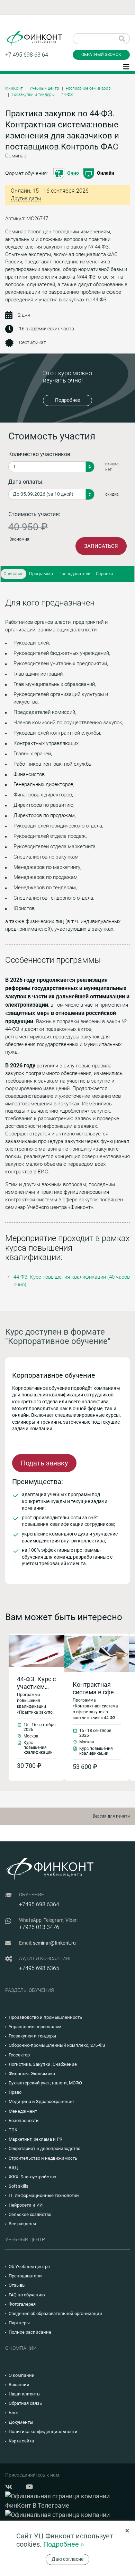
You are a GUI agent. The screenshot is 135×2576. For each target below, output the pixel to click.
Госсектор (19, 2055)
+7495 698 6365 (39, 1968)
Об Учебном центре (29, 2267)
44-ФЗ (67, 95)
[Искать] (122, 39)
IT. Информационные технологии (44, 2195)
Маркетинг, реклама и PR (35, 2139)
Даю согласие (67, 2559)
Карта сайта (21, 2441)
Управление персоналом (35, 2027)
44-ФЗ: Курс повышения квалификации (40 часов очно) (72, 1281)
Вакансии (19, 2385)
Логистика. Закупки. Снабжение (43, 2064)
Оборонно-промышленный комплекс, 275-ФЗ (57, 2045)
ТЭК (13, 2130)
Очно (73, 173)
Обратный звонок (101, 55)
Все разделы (22, 2224)
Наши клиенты (25, 2394)
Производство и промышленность (45, 2017)
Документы (21, 2422)
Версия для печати (111, 1816)
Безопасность (24, 2120)
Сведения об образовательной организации (55, 2313)
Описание (13, 574)
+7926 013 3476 (39, 1927)
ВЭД (13, 2167)
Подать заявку (44, 1463)
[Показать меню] (126, 66)
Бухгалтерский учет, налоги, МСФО (45, 2083)
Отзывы (17, 2285)
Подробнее (67, 400)
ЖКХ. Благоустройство (32, 2177)
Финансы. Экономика (32, 2074)
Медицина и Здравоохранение (41, 2102)
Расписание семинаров (88, 88)
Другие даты (26, 199)
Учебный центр (44, 88)
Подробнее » (64, 2544)
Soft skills (19, 2186)
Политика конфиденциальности (43, 2432)
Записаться (101, 546)
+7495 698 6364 (39, 1904)
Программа (41, 574)
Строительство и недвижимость (43, 2158)
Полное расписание (30, 2332)
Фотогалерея (22, 2304)
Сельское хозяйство (30, 2214)
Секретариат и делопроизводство (44, 2148)
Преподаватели (74, 574)
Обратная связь (25, 2403)
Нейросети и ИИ (26, 2205)
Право (15, 2092)
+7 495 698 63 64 (27, 55)
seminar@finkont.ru (54, 1943)
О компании (22, 2375)
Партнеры (19, 2323)
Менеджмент (23, 2111)
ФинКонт (14, 88)
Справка (105, 574)
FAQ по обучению (27, 2295)
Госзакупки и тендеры (33, 95)
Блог (13, 2413)
